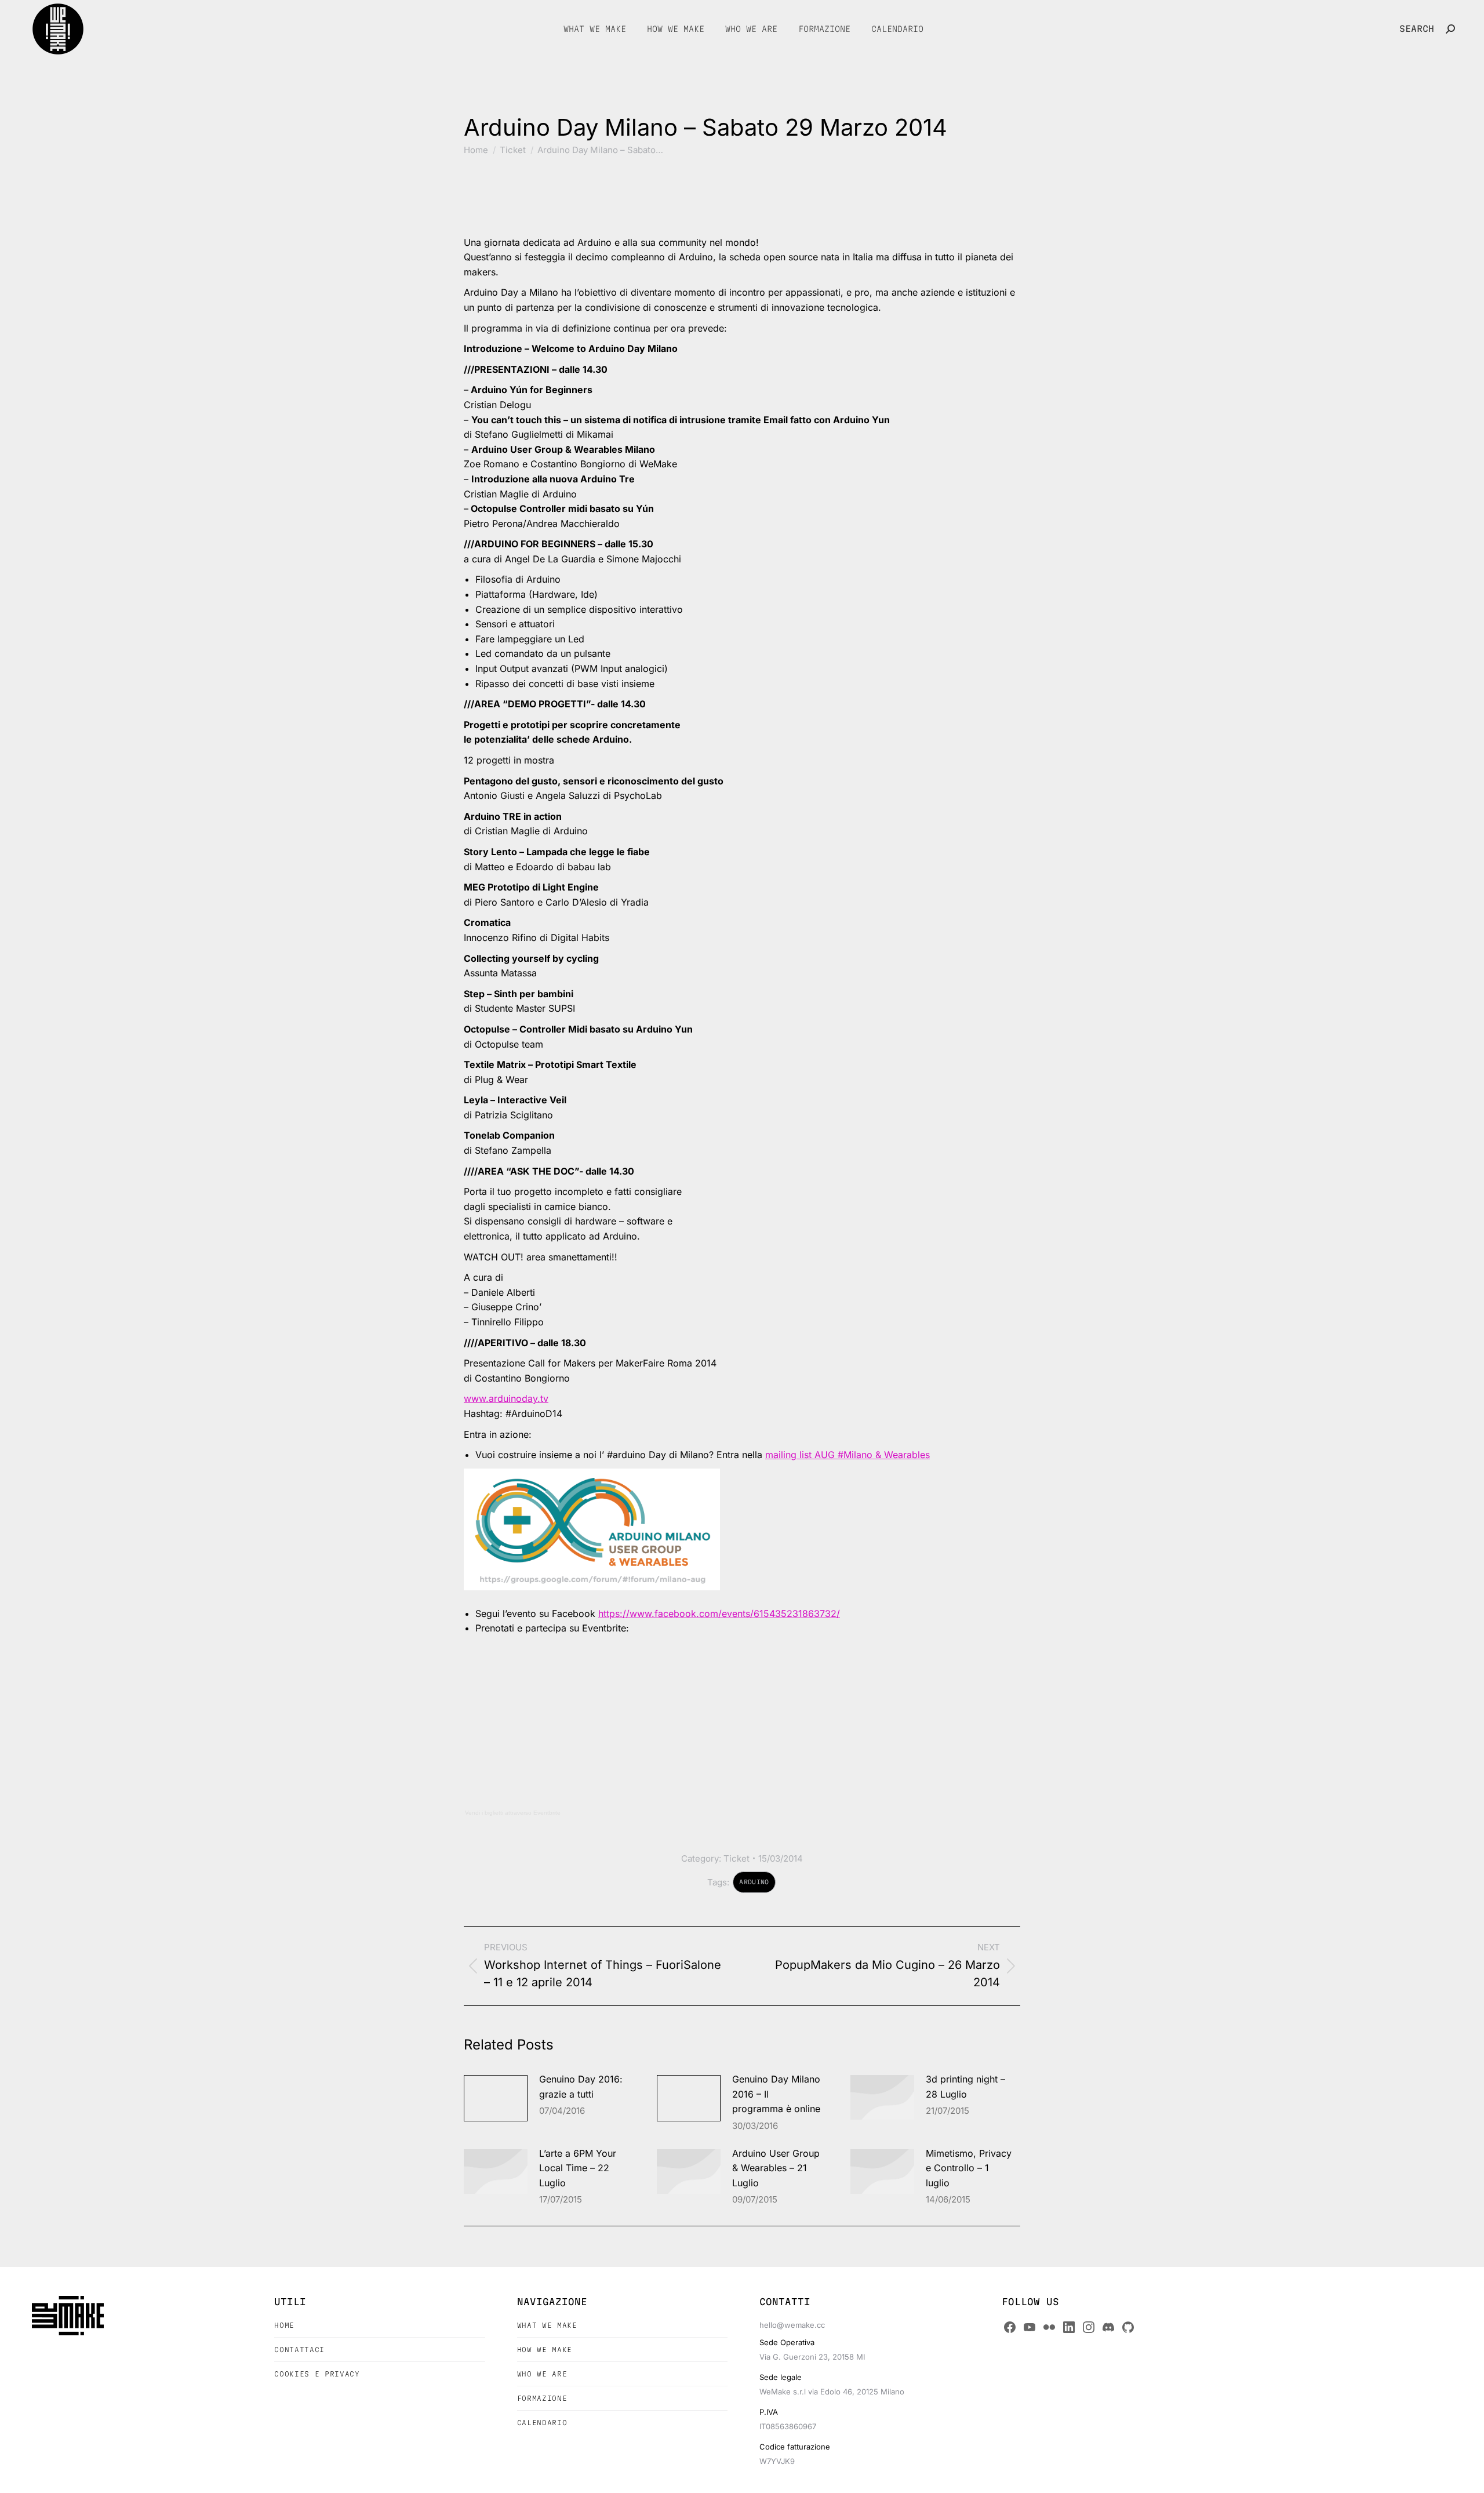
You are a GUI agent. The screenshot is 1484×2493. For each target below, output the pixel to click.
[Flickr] (1049, 2327)
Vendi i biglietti (484, 1813)
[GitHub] (1128, 2327)
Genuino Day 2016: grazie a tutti (581, 2087)
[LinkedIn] (1069, 2327)
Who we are (542, 2374)
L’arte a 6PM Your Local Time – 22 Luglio (578, 2168)
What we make (547, 2325)
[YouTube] (1030, 2327)
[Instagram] (1089, 2327)
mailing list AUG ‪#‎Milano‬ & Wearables (848, 1455)
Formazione (542, 2398)
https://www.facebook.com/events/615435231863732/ (719, 1613)
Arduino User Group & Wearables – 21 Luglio (776, 2168)
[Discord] (1108, 2327)
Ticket (736, 1858)
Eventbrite (547, 1813)
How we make (545, 2350)
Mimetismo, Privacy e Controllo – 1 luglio (969, 2168)
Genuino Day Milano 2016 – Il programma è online (776, 2094)
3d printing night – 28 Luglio (965, 2087)
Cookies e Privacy (317, 2374)
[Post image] (496, 2098)
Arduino (754, 1882)
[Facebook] (1010, 2327)
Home (284, 2325)
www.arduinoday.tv (506, 1398)
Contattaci (299, 2350)
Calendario (542, 2423)
